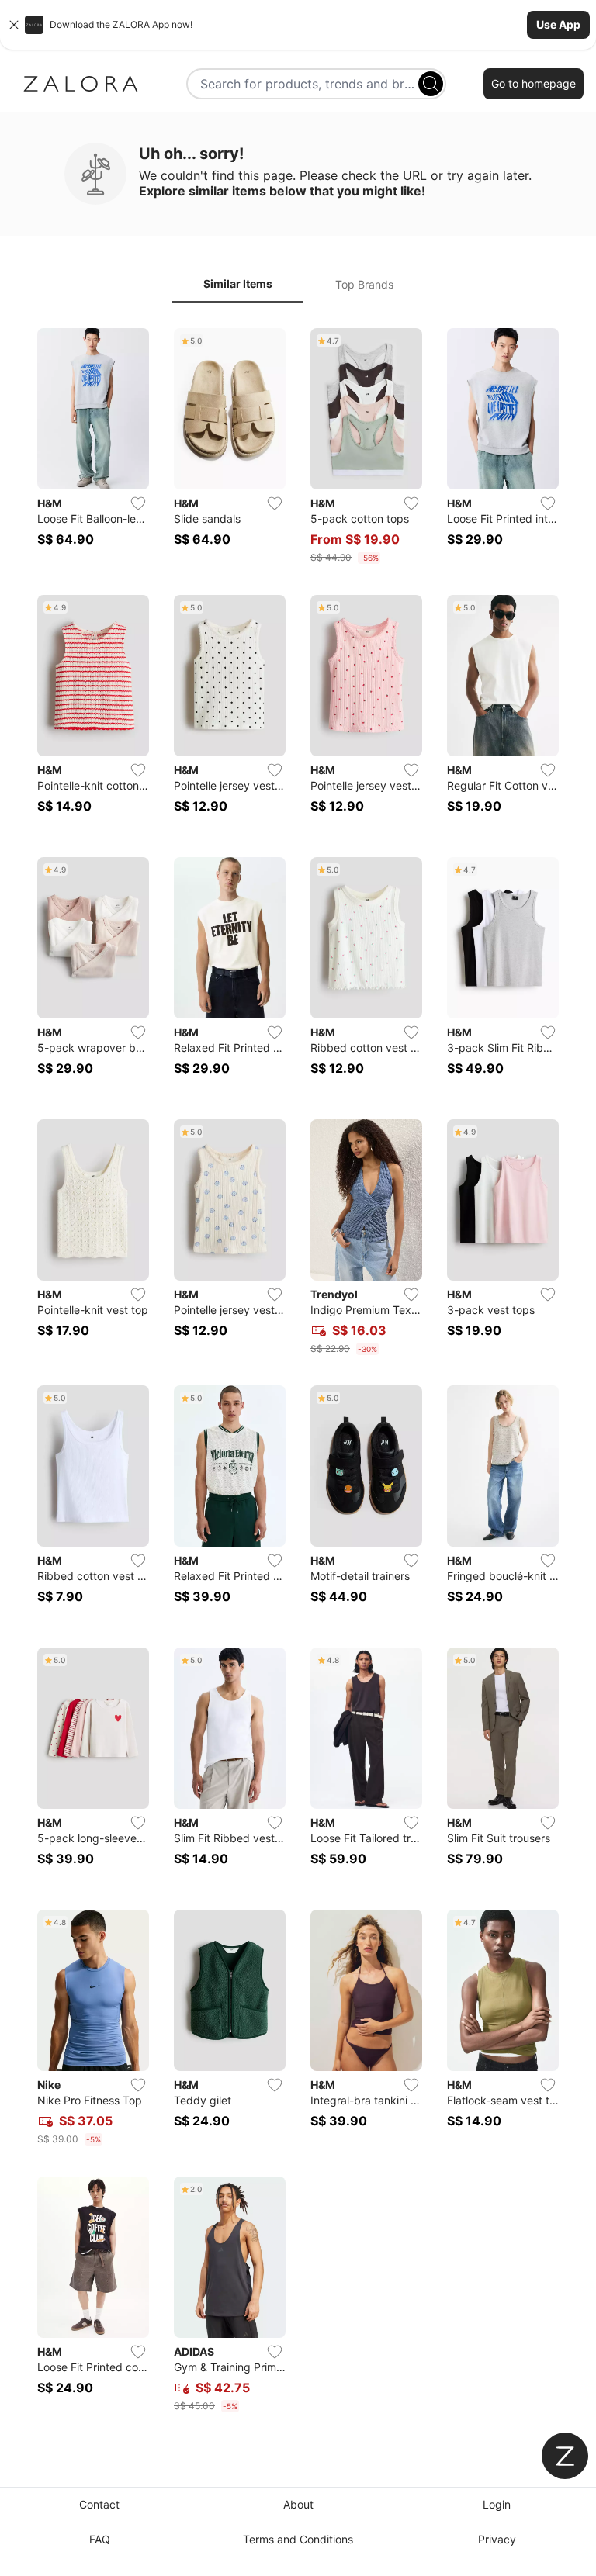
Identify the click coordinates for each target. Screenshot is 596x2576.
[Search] (431, 84)
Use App (558, 24)
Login (497, 2504)
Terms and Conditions (298, 2539)
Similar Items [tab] (238, 284)
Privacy (497, 2539)
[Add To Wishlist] (138, 503)
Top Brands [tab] (364, 284)
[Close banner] (14, 25)
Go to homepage (534, 83)
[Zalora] (81, 84)
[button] (298, 25)
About (298, 2504)
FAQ (100, 2539)
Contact (99, 2504)
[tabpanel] (298, 1373)
